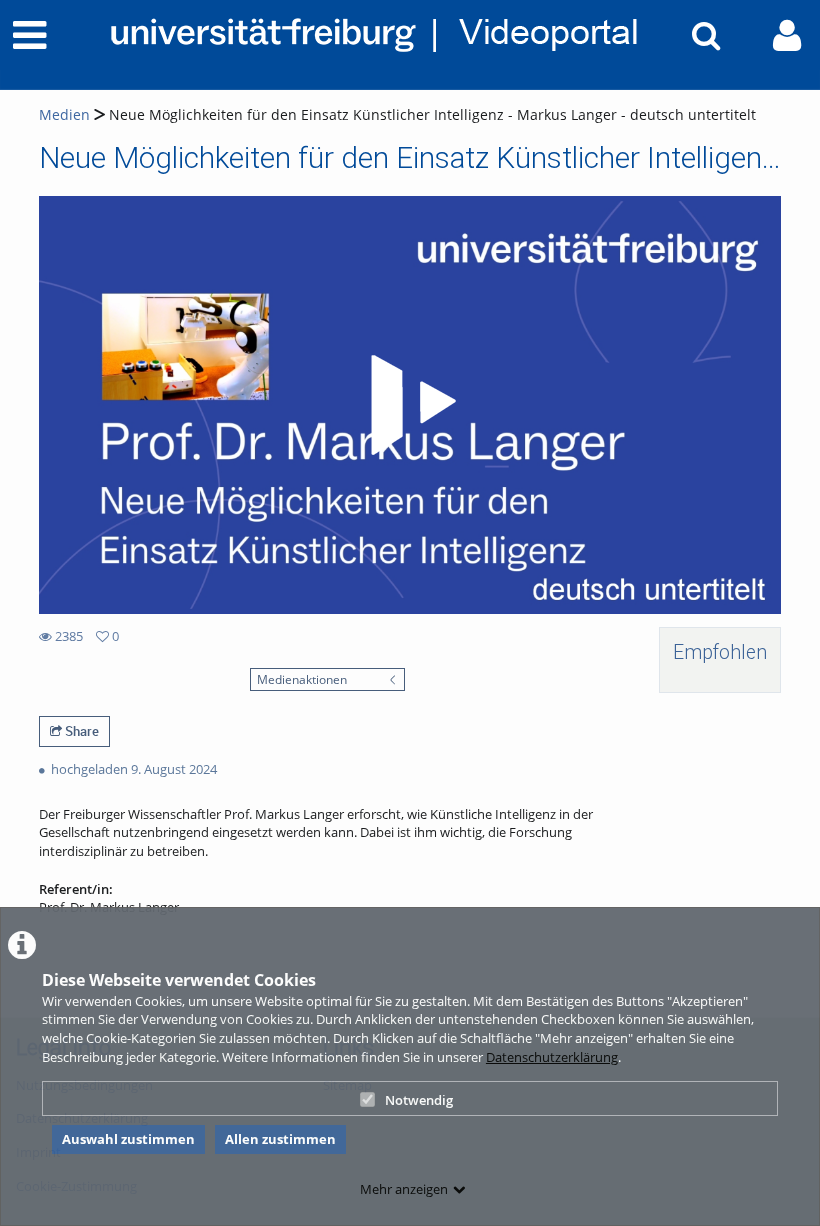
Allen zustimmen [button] (280, 1139)
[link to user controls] (787, 35)
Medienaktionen (302, 679)
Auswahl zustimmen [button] (128, 1139)
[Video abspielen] (410, 405)
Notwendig (419, 1100)
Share (80, 731)
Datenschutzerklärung (552, 1057)
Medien (64, 114)
